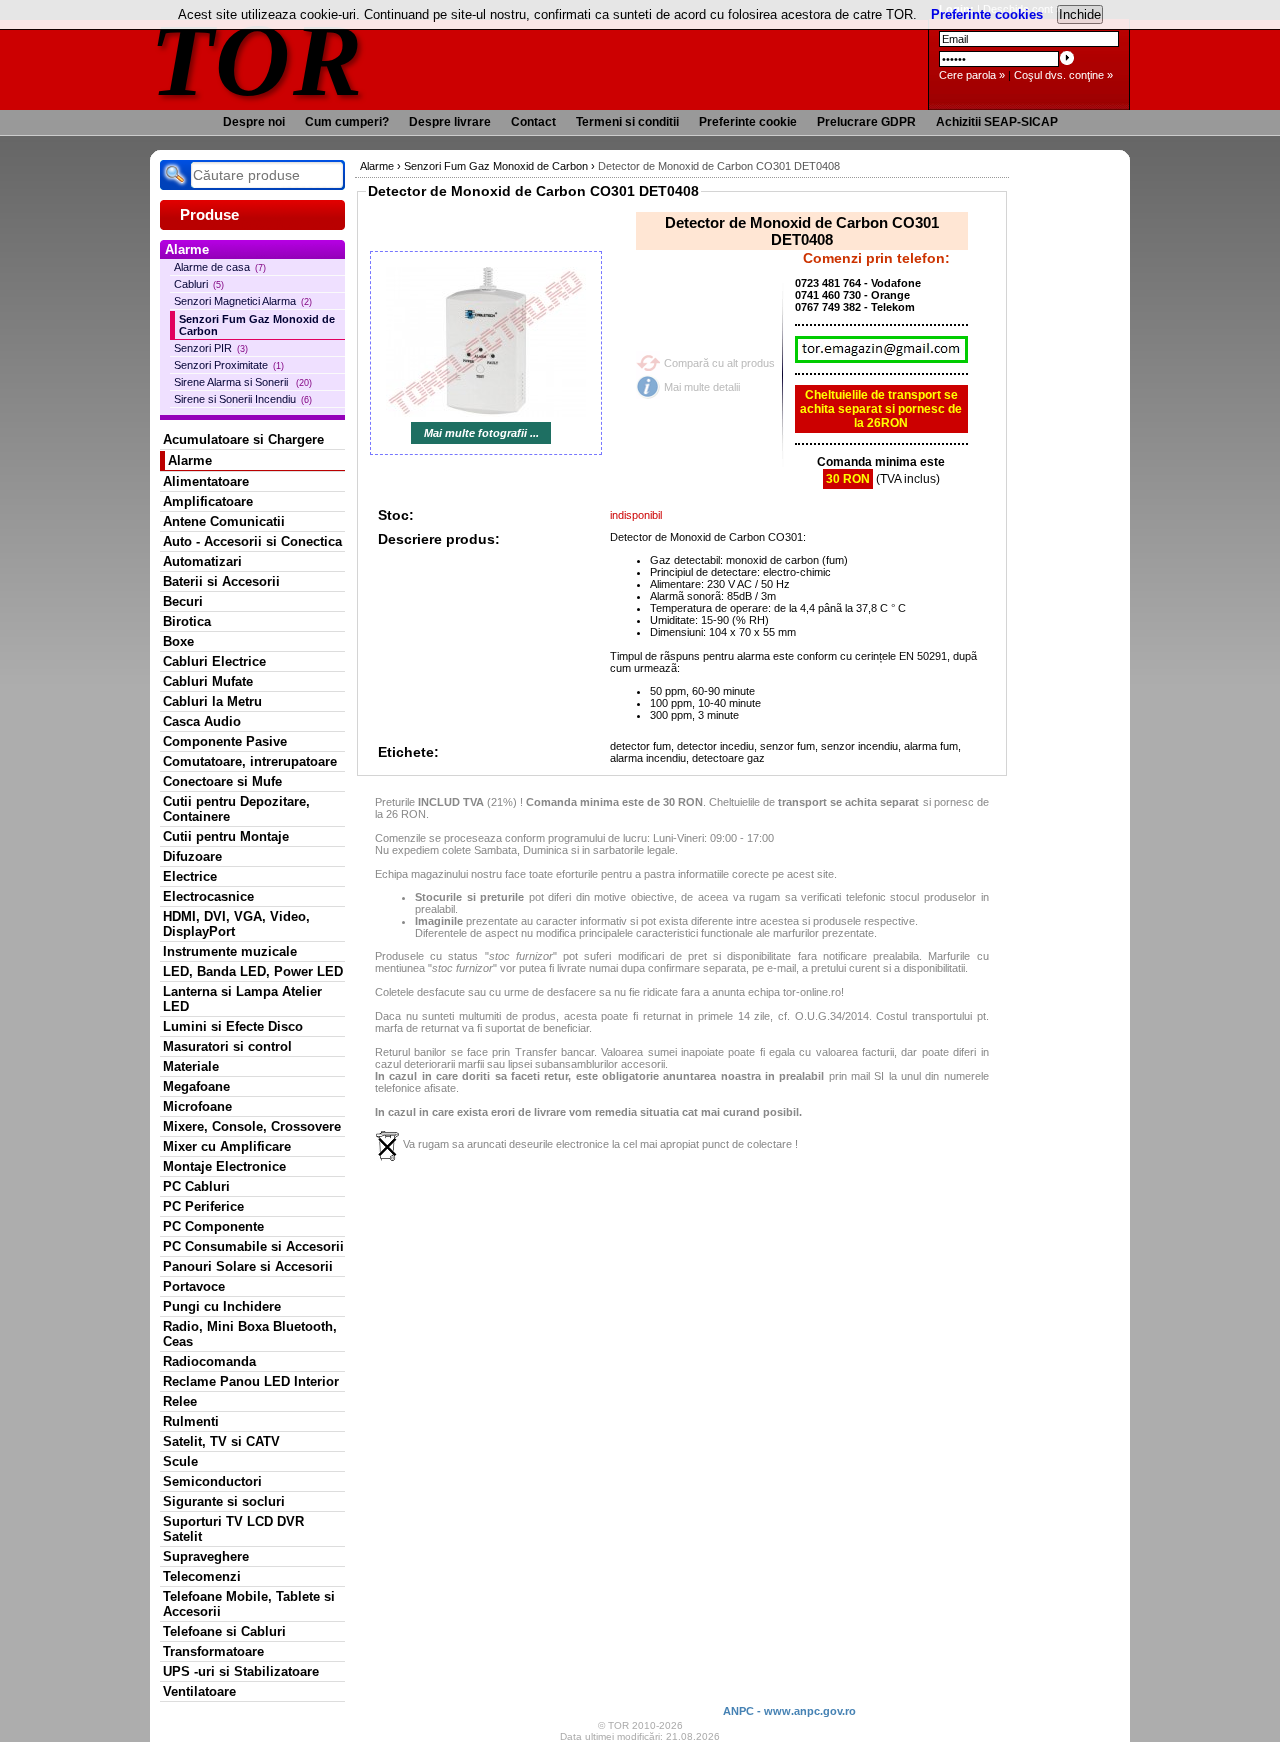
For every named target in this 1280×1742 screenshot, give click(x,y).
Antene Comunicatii (224, 521)
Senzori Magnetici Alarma (243, 301)
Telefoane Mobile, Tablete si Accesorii (249, 1604)
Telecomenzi (202, 1576)
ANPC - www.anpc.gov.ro (789, 1711)
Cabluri (199, 284)
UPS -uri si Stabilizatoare (241, 1671)
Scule (180, 1461)
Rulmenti (191, 1421)
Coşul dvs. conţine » (1063, 75)
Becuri (183, 601)
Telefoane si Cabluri (224, 1631)
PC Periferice (203, 1206)
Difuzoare (192, 856)
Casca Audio (202, 721)
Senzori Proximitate (229, 365)
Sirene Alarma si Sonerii (243, 382)
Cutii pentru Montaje (226, 836)
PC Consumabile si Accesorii (253, 1246)
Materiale (191, 1066)
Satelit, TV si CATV (221, 1441)
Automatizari (202, 561)
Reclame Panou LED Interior (251, 1381)
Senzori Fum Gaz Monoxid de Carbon (257, 325)
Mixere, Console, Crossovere (252, 1126)
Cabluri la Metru (212, 701)
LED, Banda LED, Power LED (253, 971)
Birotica (187, 621)
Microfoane (197, 1106)
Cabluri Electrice (214, 661)
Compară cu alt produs (719, 363)
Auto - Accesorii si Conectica (252, 541)
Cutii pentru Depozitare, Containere (236, 809)
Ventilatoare (199, 1691)
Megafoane (196, 1086)
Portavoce (194, 1286)
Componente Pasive (225, 741)
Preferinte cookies (987, 14)
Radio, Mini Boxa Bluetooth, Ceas (250, 1334)
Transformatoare (213, 1651)
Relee (180, 1401)
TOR (257, 59)
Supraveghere (206, 1556)
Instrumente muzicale (230, 951)
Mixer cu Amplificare (227, 1146)
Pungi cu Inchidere (222, 1306)
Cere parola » (972, 75)
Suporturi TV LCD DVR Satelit (233, 1529)
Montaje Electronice (224, 1166)
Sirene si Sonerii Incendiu (243, 399)
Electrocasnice (208, 896)
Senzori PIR (211, 348)
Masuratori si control (227, 1046)
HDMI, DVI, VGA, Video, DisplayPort (236, 924)
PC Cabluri (196, 1186)
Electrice (190, 876)
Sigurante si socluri (224, 1501)
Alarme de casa (220, 267)
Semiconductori (212, 1481)
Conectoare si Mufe (222, 781)
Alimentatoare (206, 481)
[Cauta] (175, 175)
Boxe (178, 641)
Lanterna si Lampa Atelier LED (242, 999)
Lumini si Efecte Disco (233, 1026)
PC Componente (213, 1226)
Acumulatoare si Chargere (243, 439)
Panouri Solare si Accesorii (248, 1266)
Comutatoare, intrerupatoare (250, 761)
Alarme (190, 460)
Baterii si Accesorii (221, 581)
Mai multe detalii (702, 387)
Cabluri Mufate (208, 681)
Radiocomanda (209, 1361)
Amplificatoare (208, 501)
